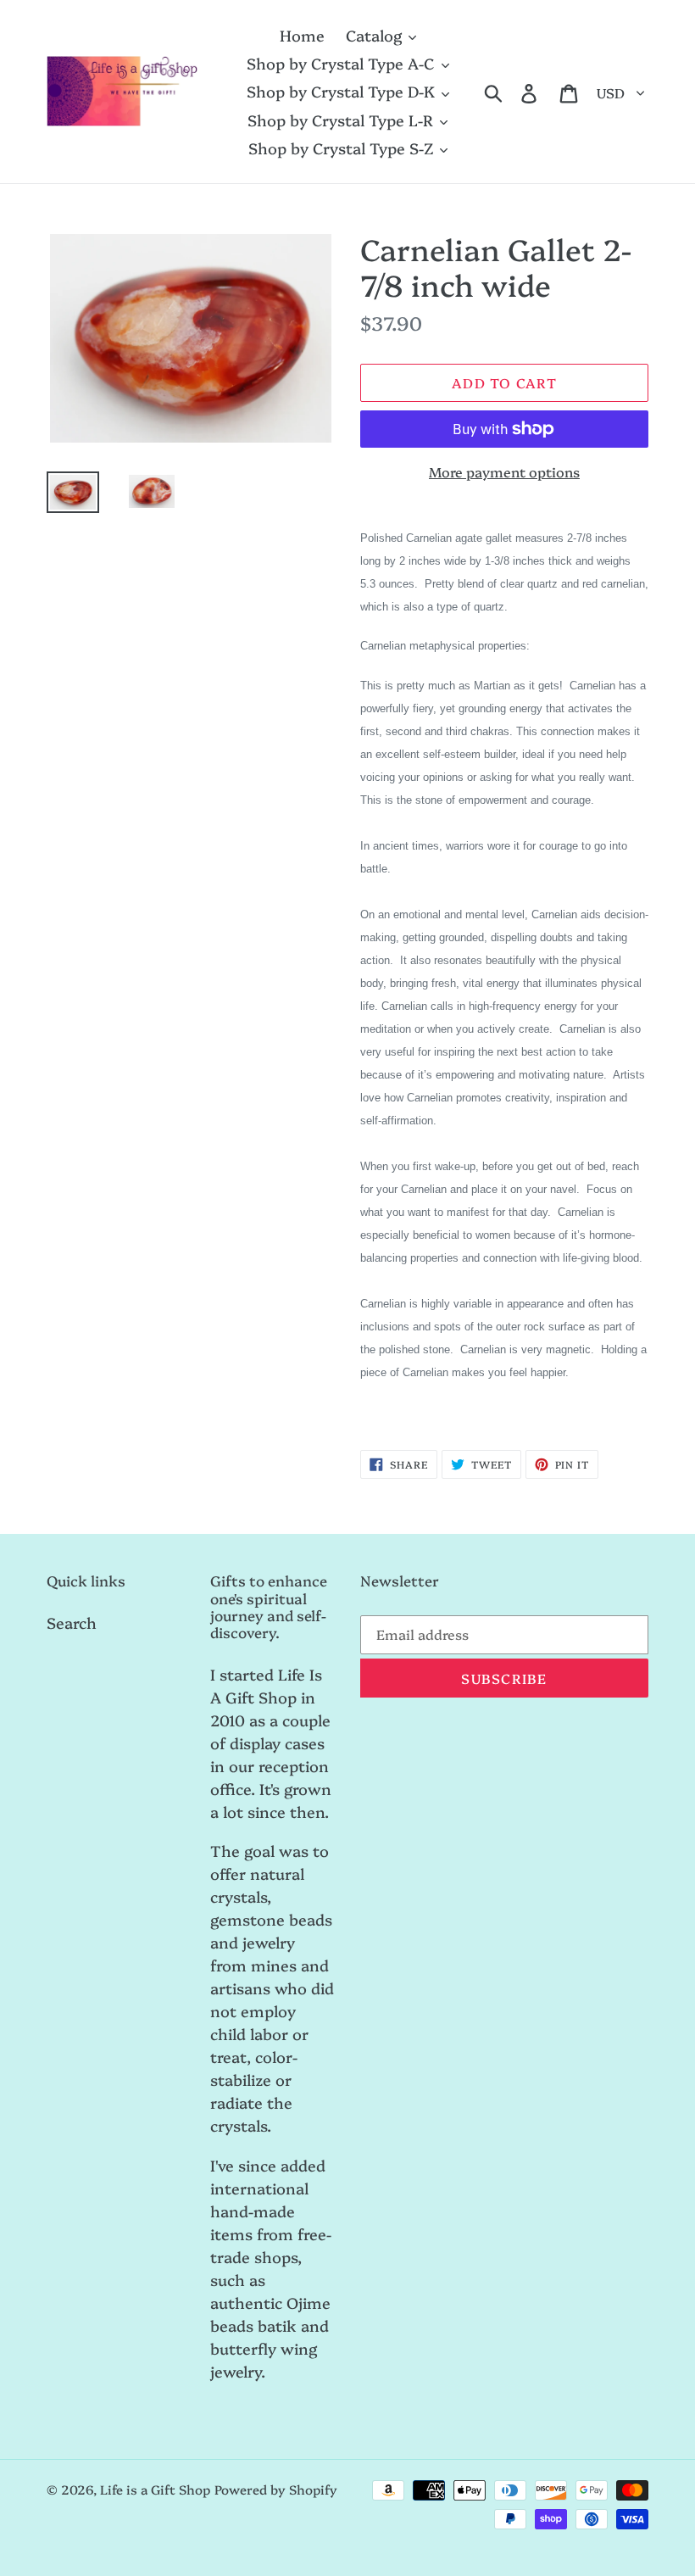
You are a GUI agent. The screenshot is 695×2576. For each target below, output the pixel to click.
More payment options (504, 471)
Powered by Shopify (276, 2489)
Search (72, 1623)
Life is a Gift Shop (155, 2489)
